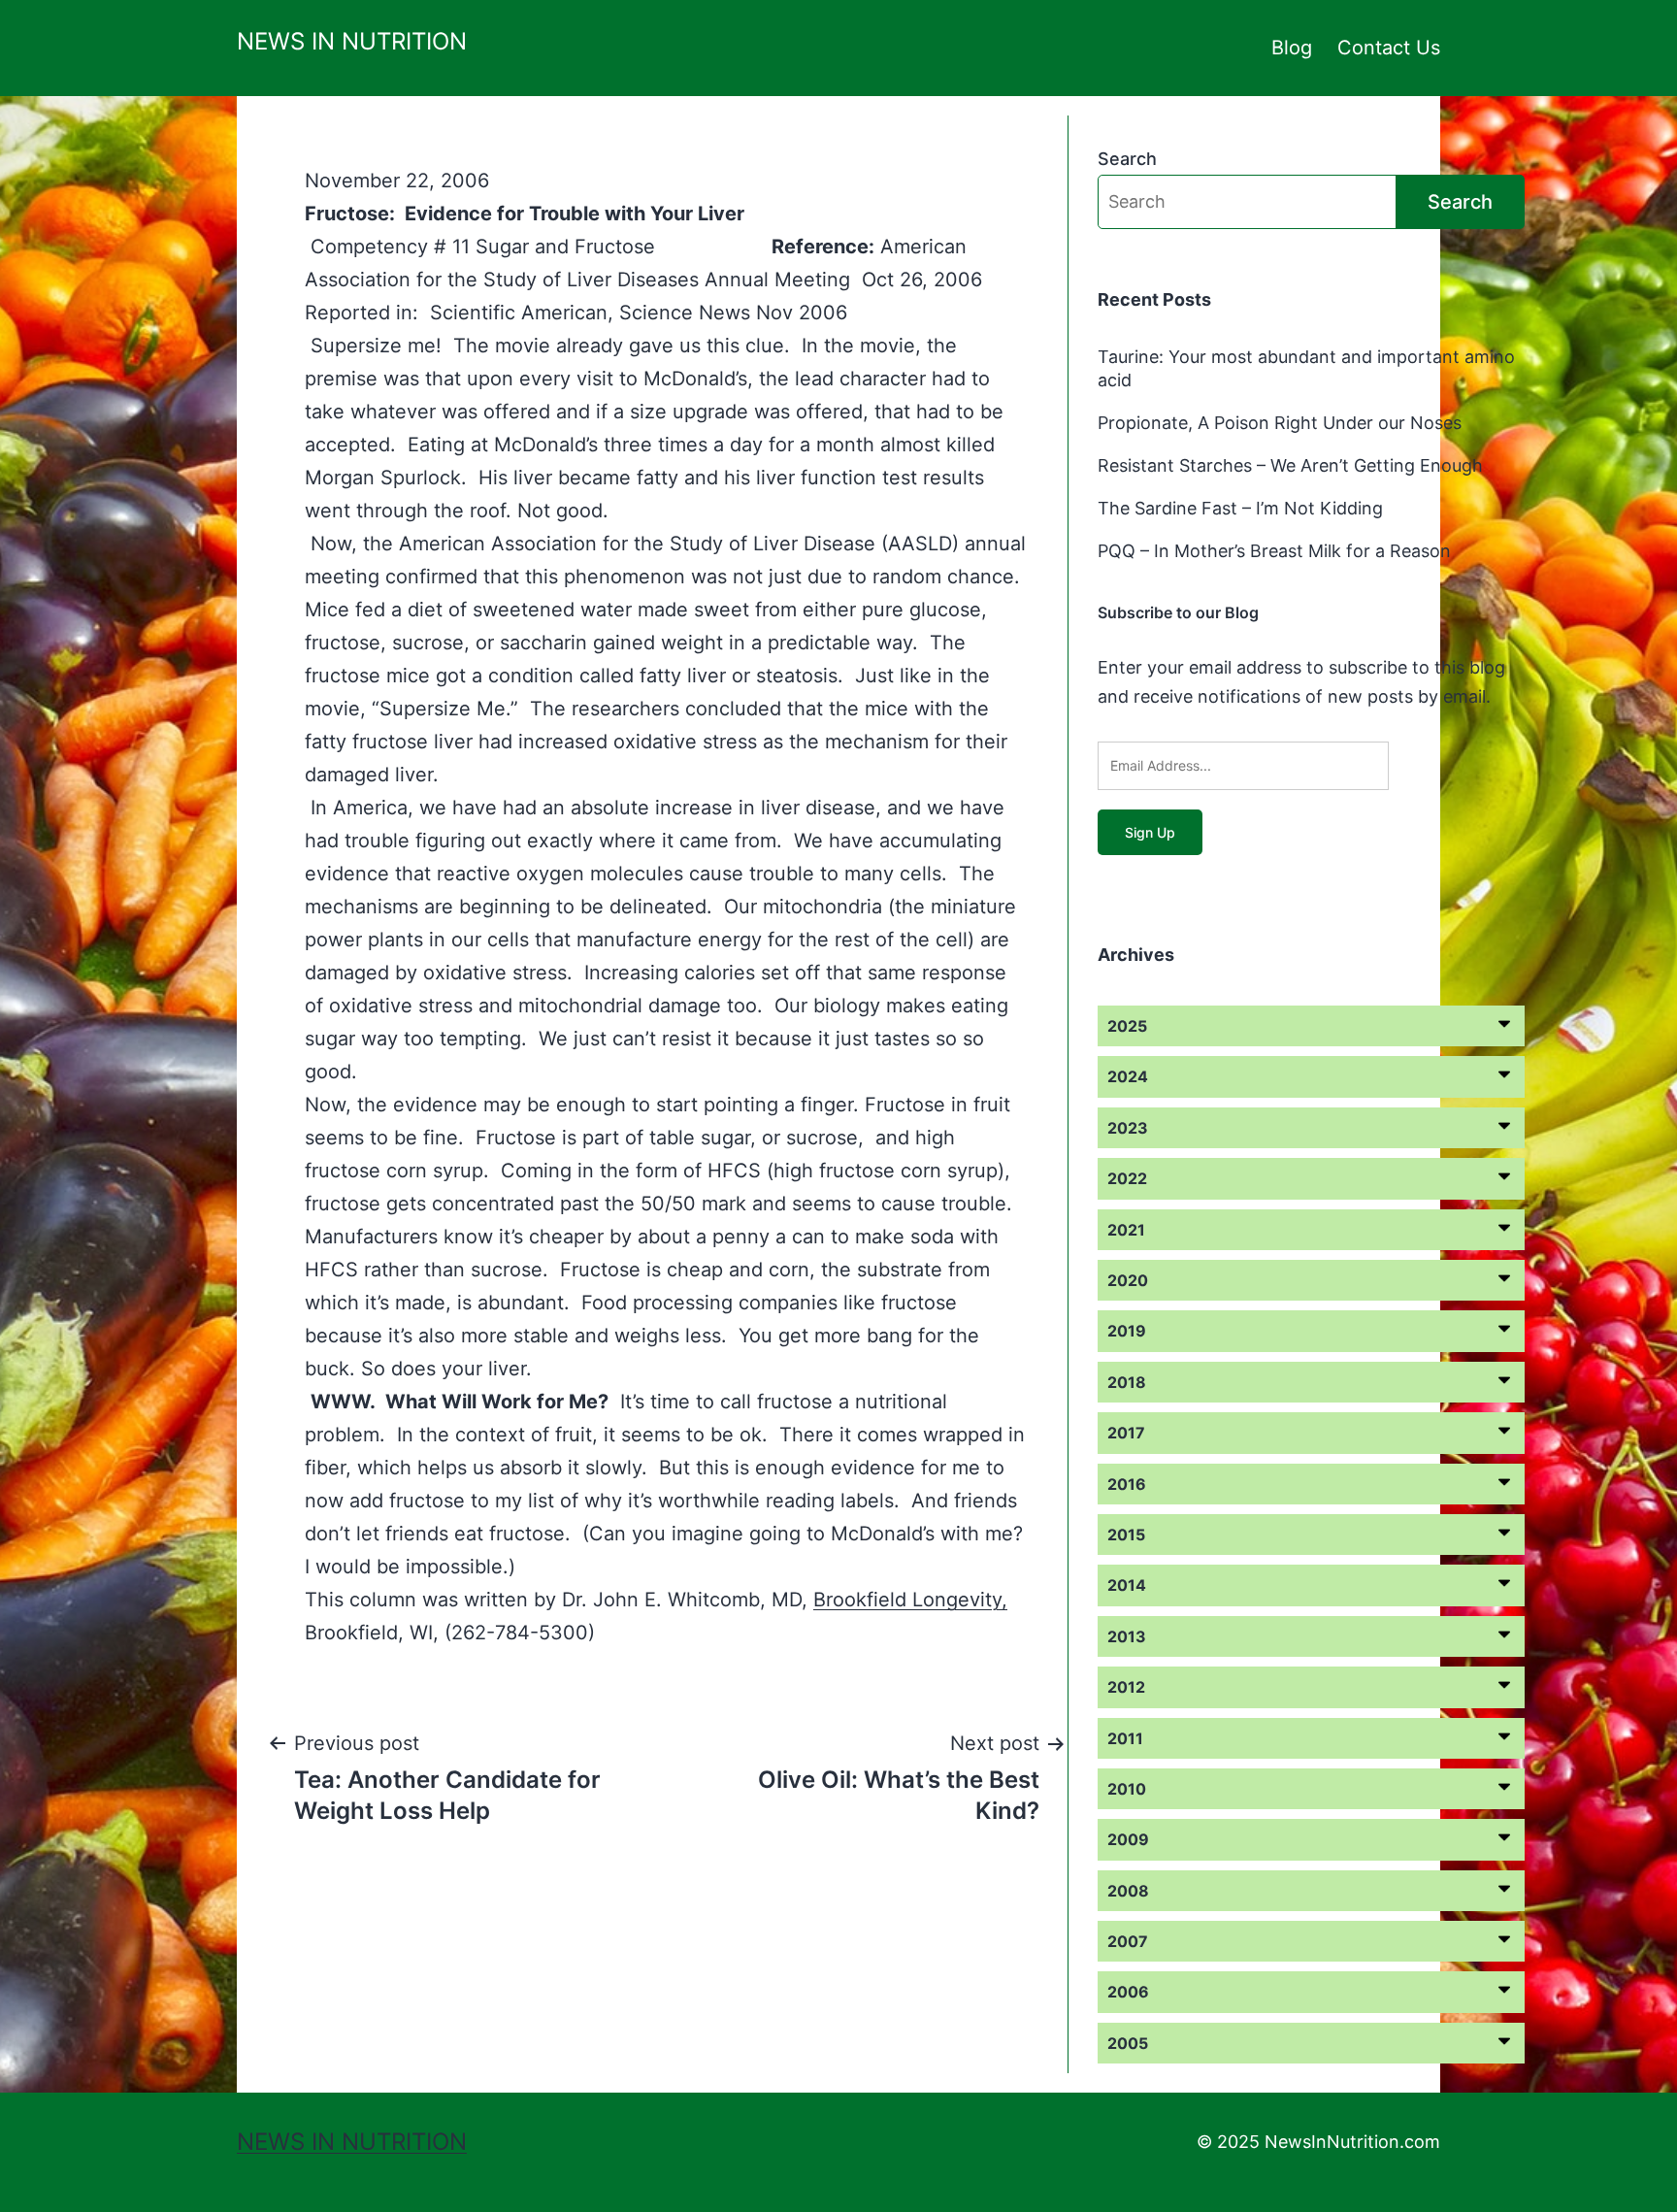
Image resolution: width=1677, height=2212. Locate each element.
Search (1127, 159)
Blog (1292, 48)
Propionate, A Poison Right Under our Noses (1280, 423)
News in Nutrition (352, 41)
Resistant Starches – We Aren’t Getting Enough (1290, 465)
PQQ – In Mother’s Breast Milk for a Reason (1274, 551)
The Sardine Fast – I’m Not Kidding (1240, 508)
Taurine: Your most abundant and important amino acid (1306, 368)
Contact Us (1389, 48)
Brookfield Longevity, (910, 1600)
